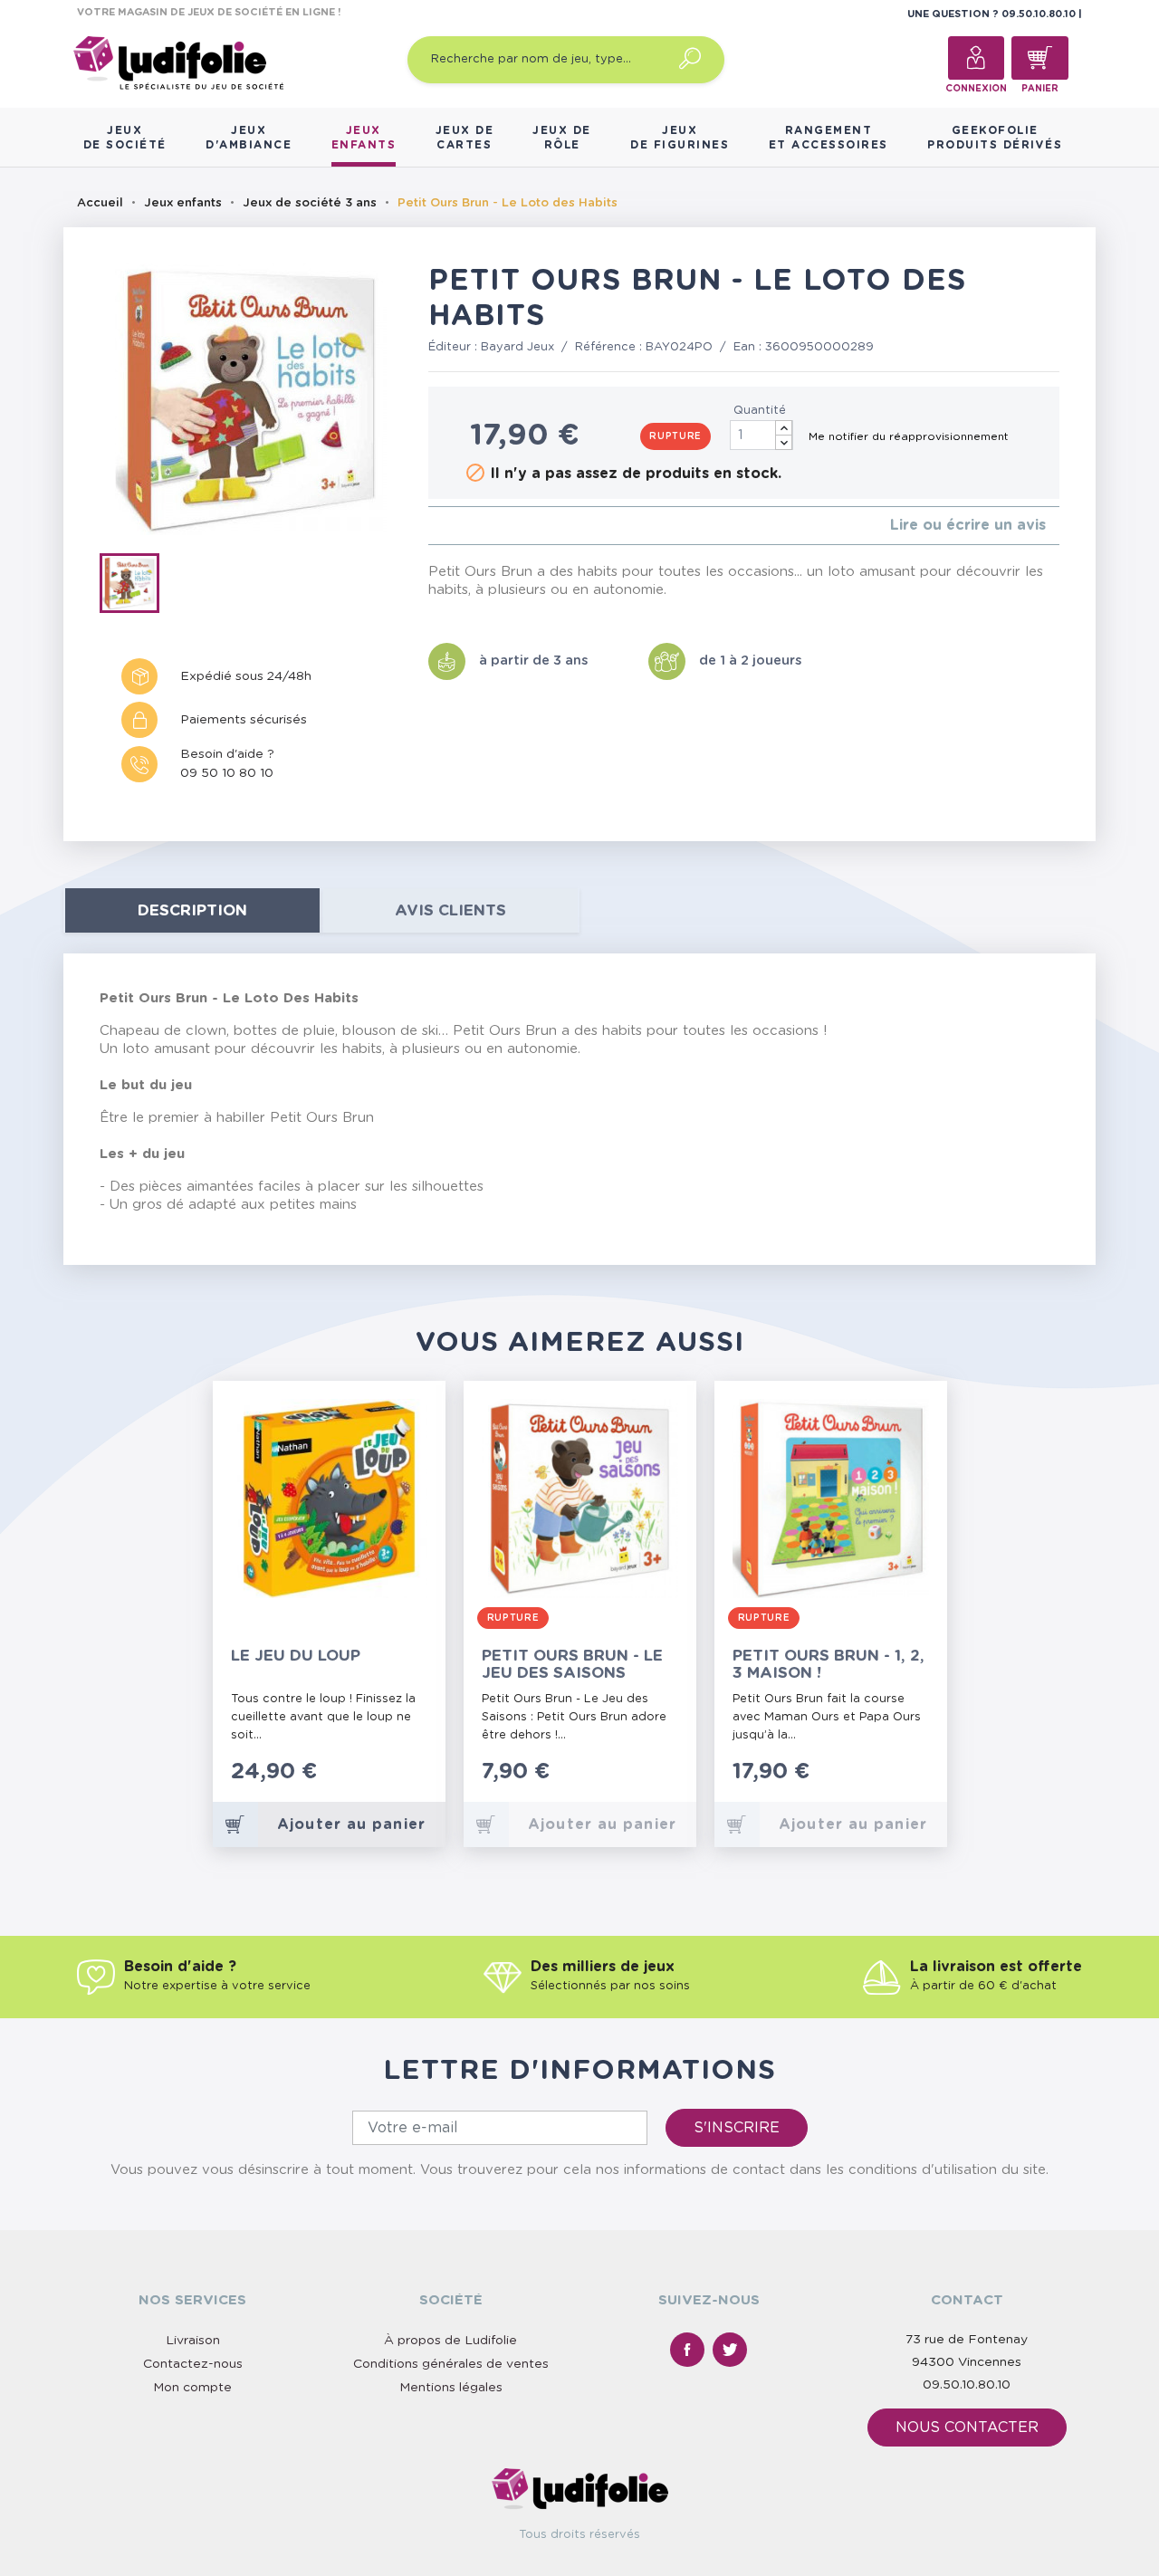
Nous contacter (967, 2428)
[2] (448, 526)
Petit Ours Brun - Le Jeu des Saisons (572, 1664)
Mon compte (192, 2388)
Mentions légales (451, 2388)
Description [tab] (192, 910)
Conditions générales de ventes (451, 2364)
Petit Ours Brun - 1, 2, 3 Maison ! (829, 1664)
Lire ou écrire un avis (968, 525)
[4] (477, 526)
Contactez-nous (193, 2364)
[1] (433, 526)
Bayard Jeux (517, 347)
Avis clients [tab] (450, 910)
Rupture (675, 436)
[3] (462, 526)
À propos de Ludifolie (450, 2341)
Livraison (193, 2341)
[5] (491, 526)
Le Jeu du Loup (296, 1656)
